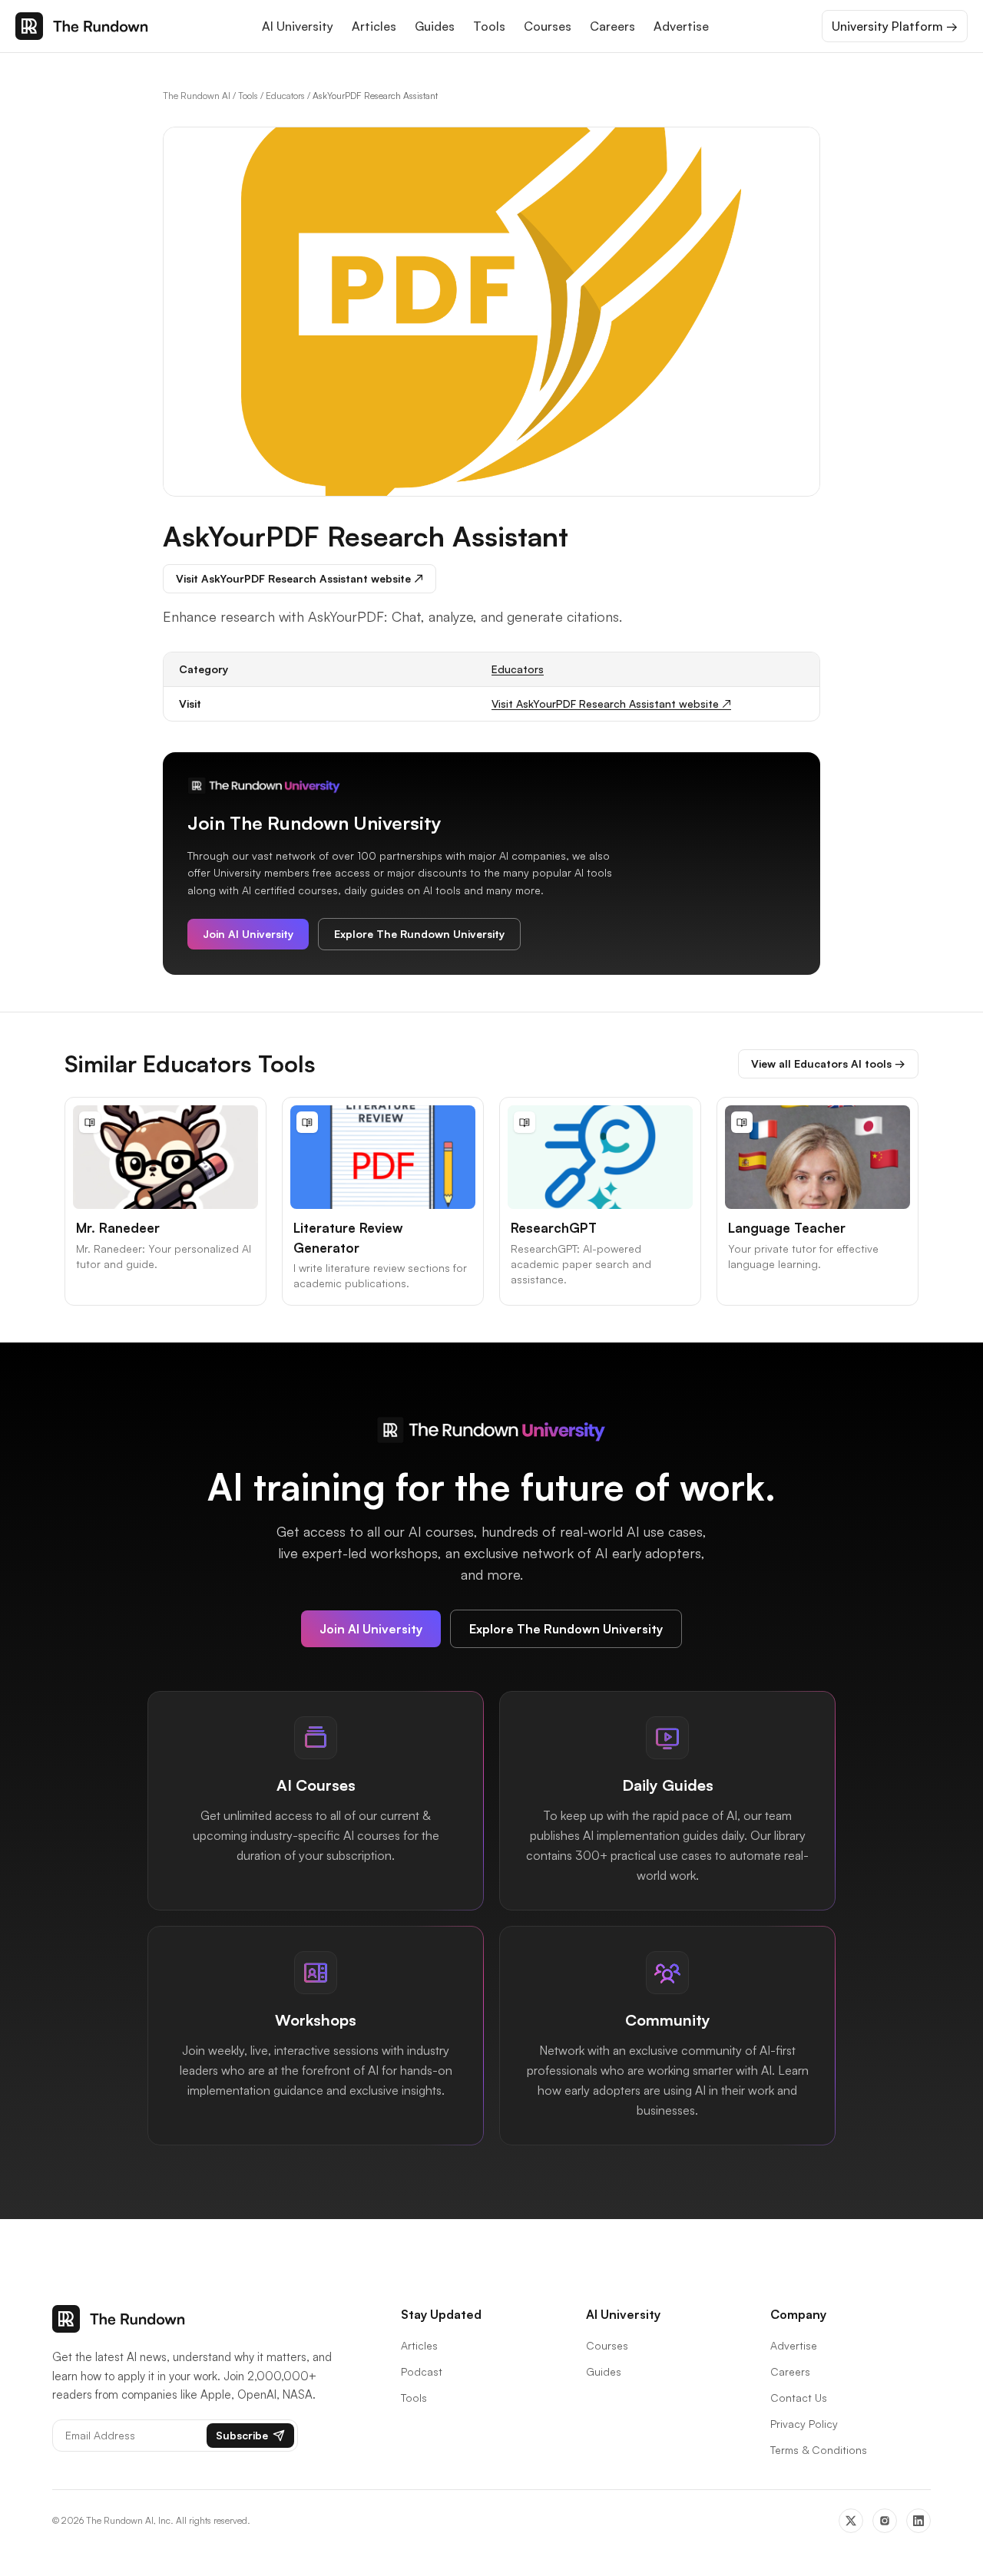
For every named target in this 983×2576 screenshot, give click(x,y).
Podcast (422, 2371)
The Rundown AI (197, 96)
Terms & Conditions (819, 2450)
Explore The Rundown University (419, 934)
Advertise (681, 26)
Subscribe (242, 2435)
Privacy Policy (804, 2424)
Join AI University (248, 934)
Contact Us (799, 2398)
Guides (435, 26)
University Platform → (895, 26)
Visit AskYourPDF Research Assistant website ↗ (300, 578)
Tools (489, 26)
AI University (298, 26)
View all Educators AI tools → (828, 1063)
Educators (285, 96)
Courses (548, 26)
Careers (612, 26)
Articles (374, 26)
